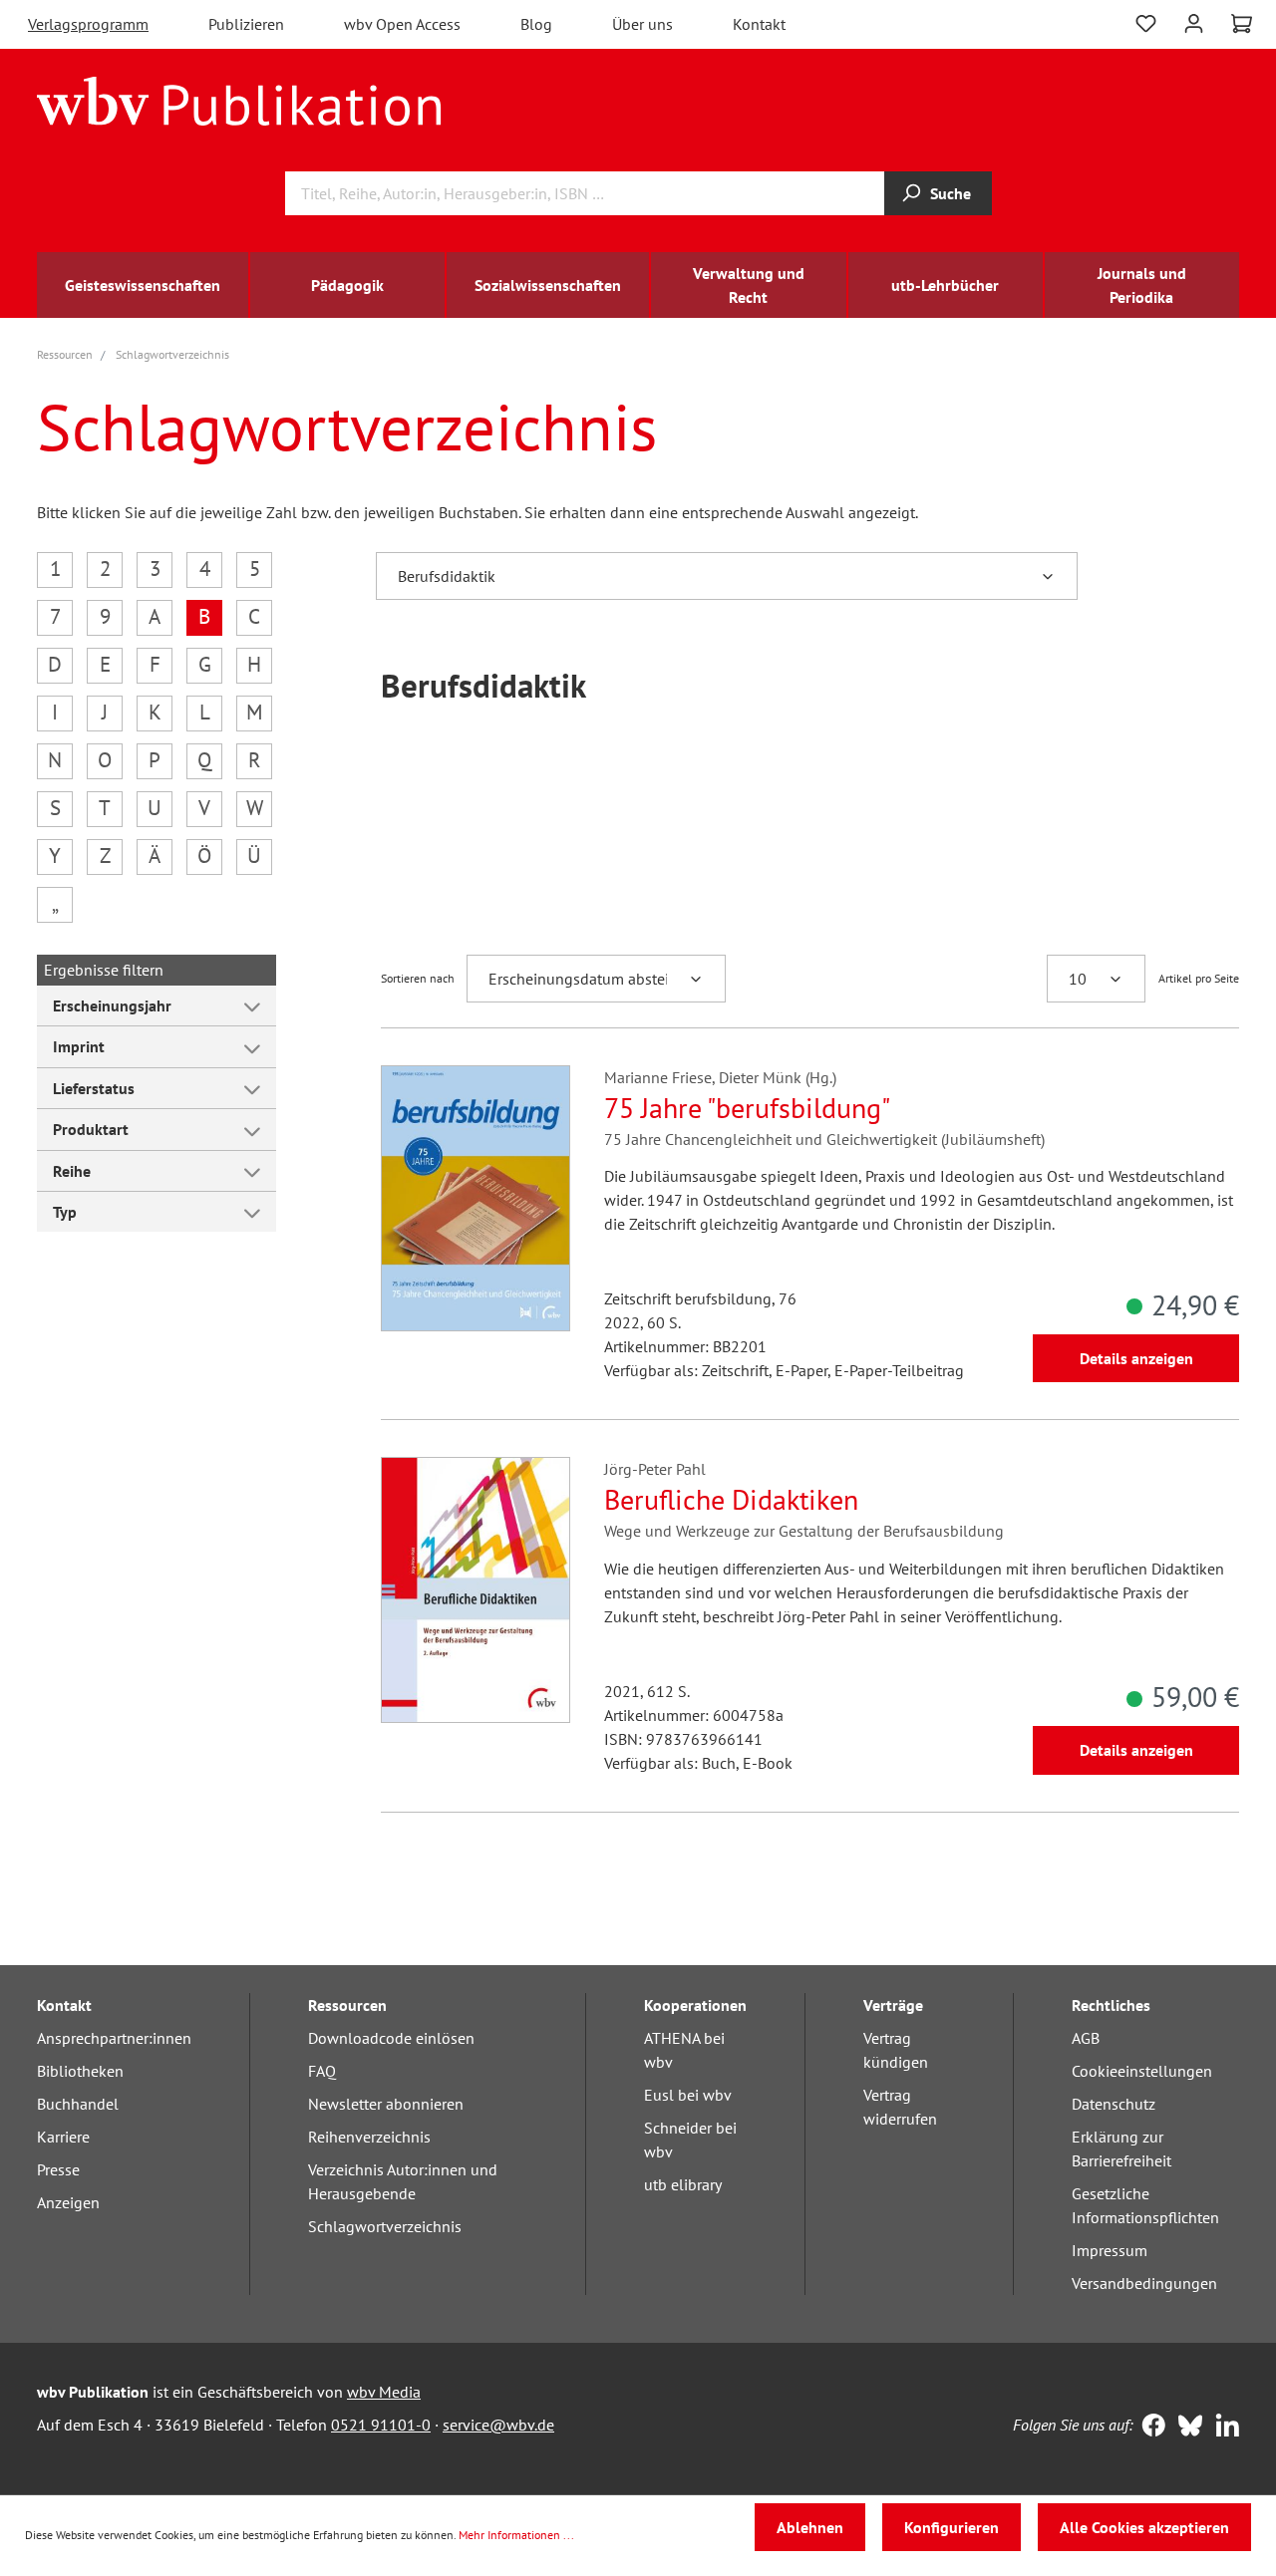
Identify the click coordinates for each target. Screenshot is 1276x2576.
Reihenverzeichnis (369, 2137)
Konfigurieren (952, 2527)
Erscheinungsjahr (112, 1005)
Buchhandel (78, 2104)
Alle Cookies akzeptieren (1144, 2527)
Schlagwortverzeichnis (385, 2226)
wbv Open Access (402, 24)
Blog (536, 24)
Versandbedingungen (1144, 2283)
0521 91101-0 (381, 2425)
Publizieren (246, 24)
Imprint (79, 1046)
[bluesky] (1186, 2428)
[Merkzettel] (1146, 21)
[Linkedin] (1223, 2428)
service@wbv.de (498, 2425)
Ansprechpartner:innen (114, 2038)
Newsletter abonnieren (386, 2104)
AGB (1086, 2038)
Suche (951, 193)
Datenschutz (1114, 2104)
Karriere (63, 2137)
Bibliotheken (80, 2071)
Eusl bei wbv (688, 2095)
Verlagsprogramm (88, 24)
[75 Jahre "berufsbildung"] (476, 1198)
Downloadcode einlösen (391, 2038)
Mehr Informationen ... (516, 2535)
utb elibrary (683, 2184)
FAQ (322, 2071)
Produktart (91, 1129)
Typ (65, 1212)
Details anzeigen (1136, 1358)
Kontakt (759, 24)
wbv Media (384, 2392)
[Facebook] (1149, 2428)
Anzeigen (68, 2202)
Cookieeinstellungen (1142, 2071)
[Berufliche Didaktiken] (476, 1589)
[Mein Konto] (1194, 21)
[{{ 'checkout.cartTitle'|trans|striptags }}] (1242, 24)
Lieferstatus (94, 1088)
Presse (58, 2169)
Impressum (1110, 2250)
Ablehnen (810, 2527)
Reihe (72, 1171)
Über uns (642, 24)
